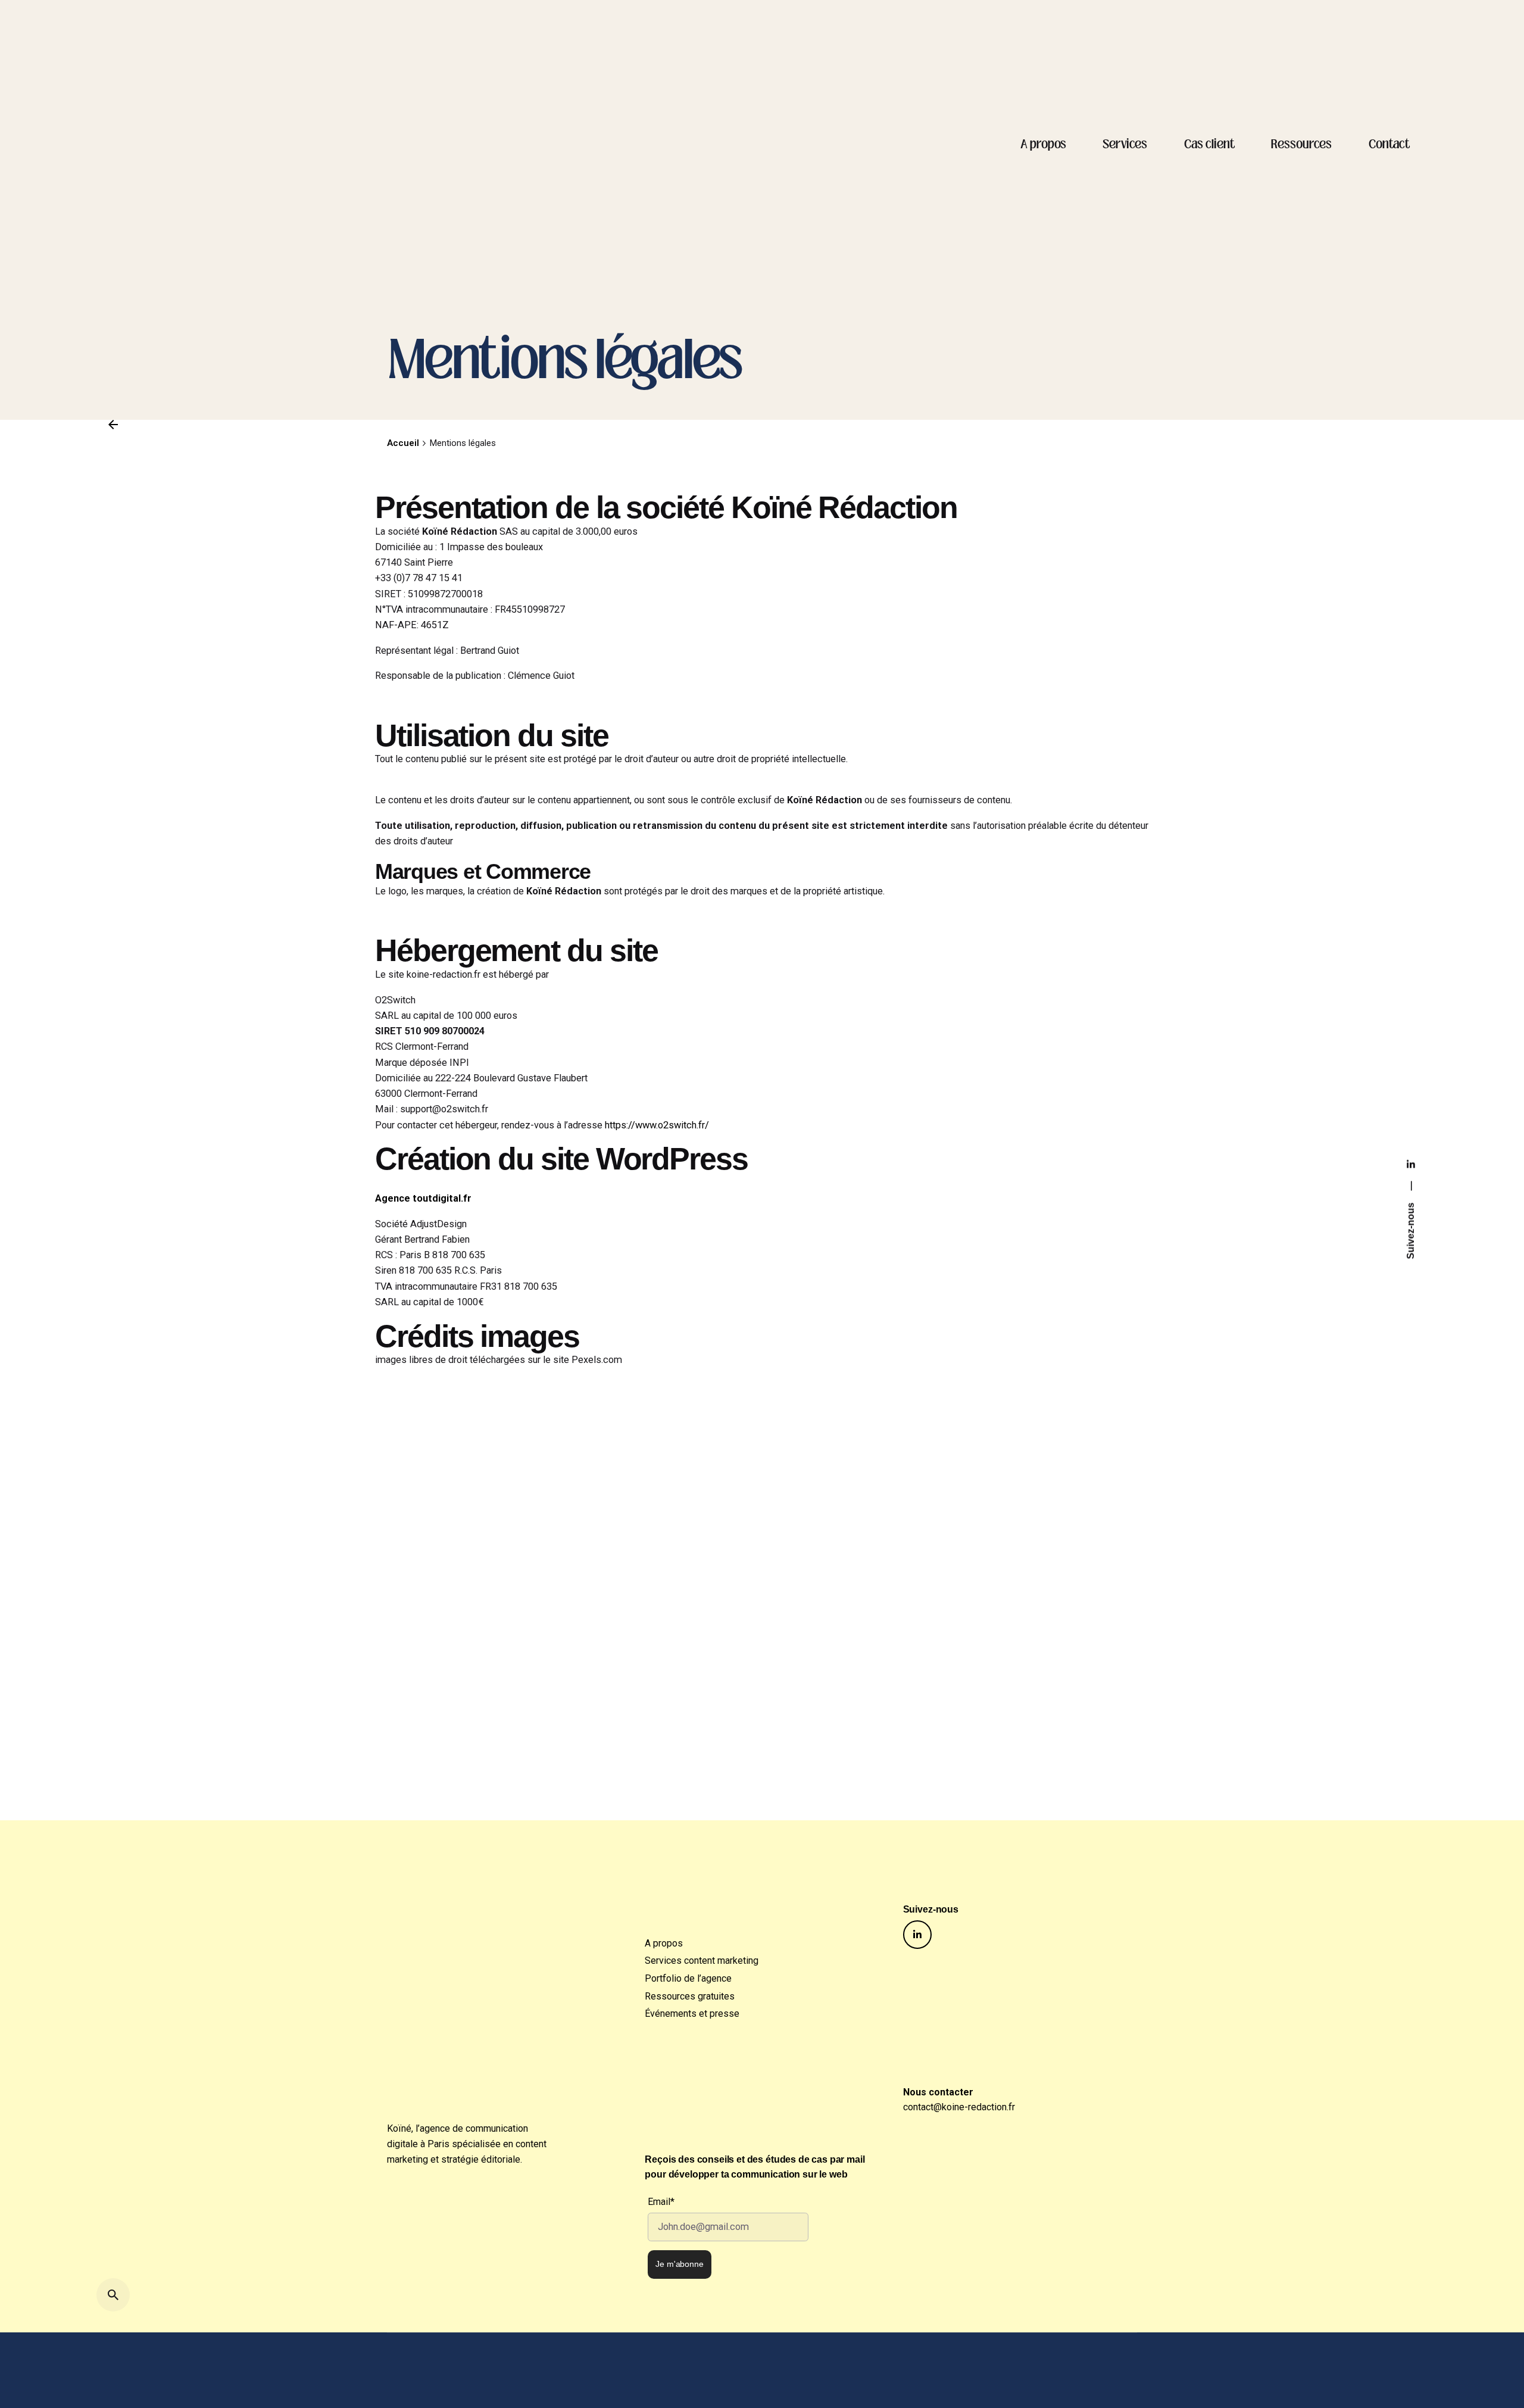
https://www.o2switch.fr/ (657, 1125)
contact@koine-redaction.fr (959, 2107)
